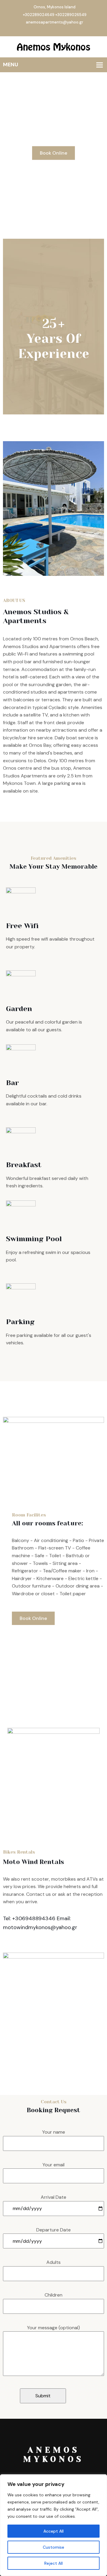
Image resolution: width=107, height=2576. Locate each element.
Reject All (53, 2563)
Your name (54, 2132)
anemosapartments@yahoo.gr (55, 22)
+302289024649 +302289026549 (55, 15)
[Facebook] (53, 30)
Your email (53, 2165)
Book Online (53, 153)
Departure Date (53, 2230)
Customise (53, 2547)
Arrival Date (53, 2197)
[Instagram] (59, 30)
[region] (53, 2525)
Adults (53, 2262)
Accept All (53, 2531)
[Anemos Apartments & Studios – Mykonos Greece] (53, 47)
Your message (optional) (53, 2328)
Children (53, 2295)
